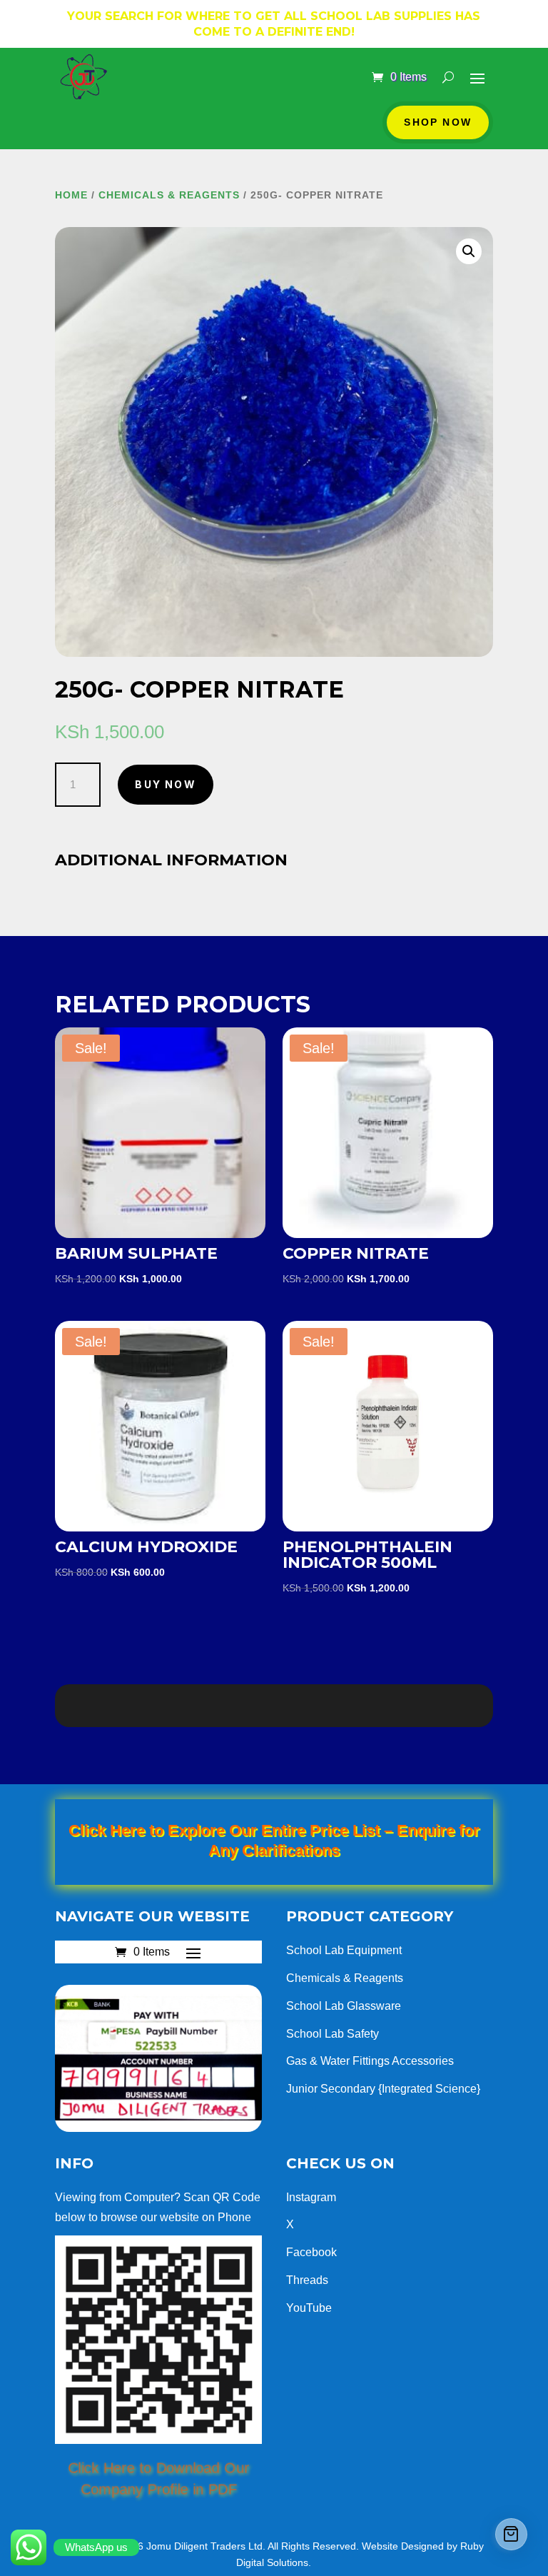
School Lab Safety (333, 2034)
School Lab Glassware (344, 2006)
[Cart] (511, 2534)
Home (71, 195)
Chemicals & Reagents (169, 195)
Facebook (311, 2252)
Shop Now (438, 122)
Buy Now (166, 784)
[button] (469, 251)
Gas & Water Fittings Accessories (370, 2061)
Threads (307, 2280)
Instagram (311, 2197)
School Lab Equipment (344, 1950)
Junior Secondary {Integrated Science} (383, 2089)
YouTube (309, 2308)
